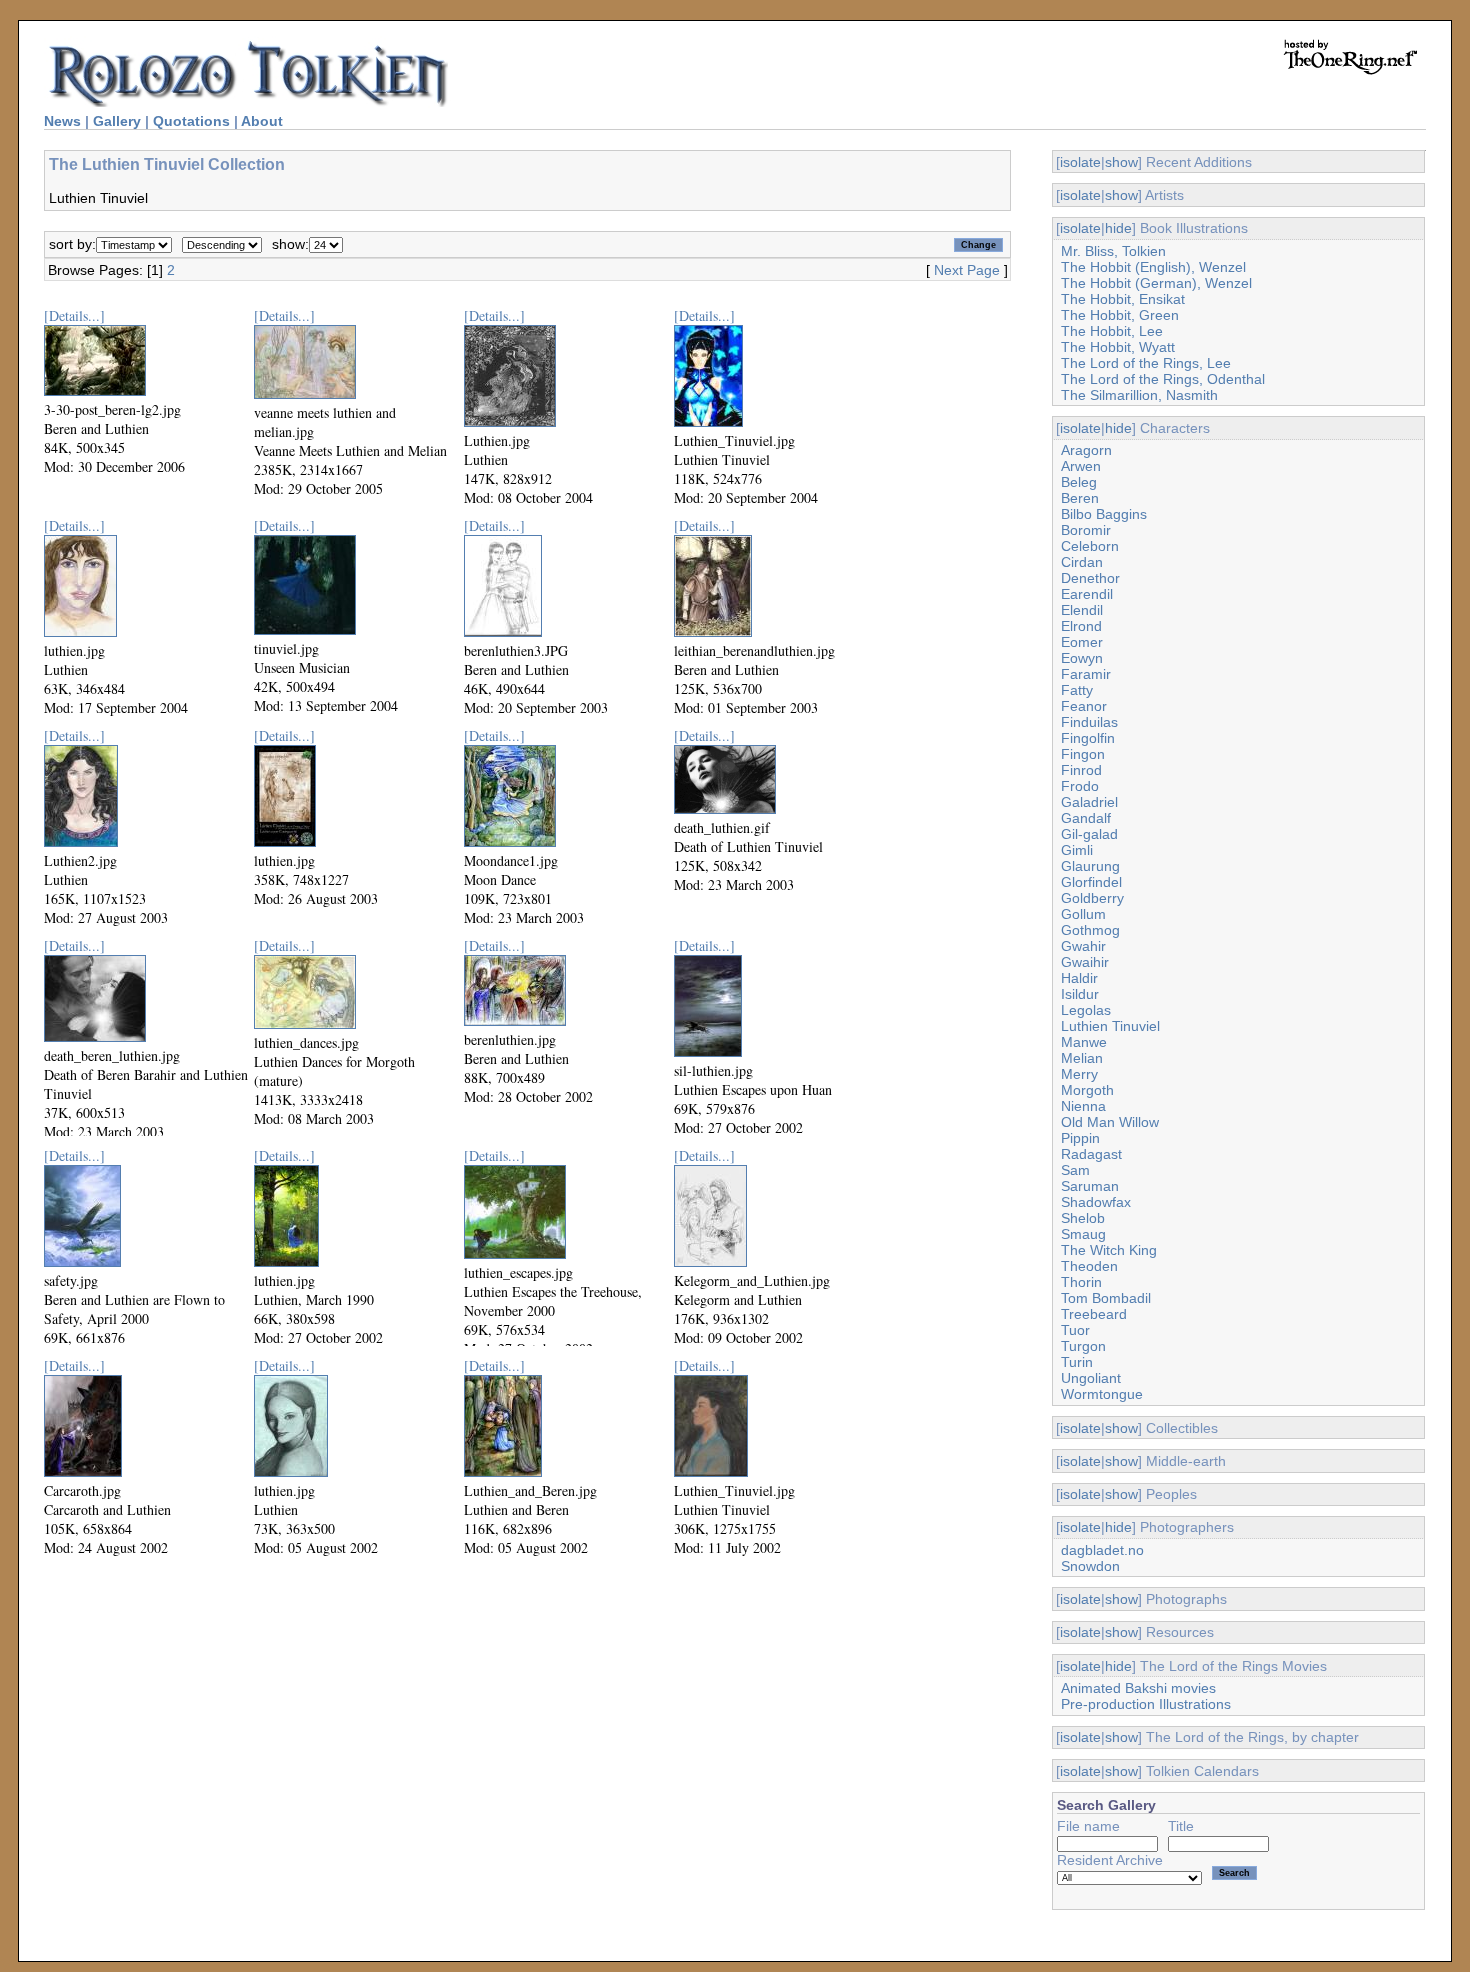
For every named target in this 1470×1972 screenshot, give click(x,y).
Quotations (191, 121)
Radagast (1091, 1154)
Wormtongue (1102, 1394)
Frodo (1080, 786)
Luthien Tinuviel (1110, 1026)
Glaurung (1090, 866)
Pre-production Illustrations (1146, 1704)
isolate (1080, 162)
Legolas (1086, 1010)
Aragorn (1086, 450)
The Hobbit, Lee (1112, 331)
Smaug (1083, 1234)
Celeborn (1090, 546)
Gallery (117, 121)
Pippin (1080, 1138)
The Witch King (1109, 1250)
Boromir (1086, 530)
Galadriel (1089, 802)
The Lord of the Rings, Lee (1146, 363)
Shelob (1083, 1218)
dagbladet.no (1102, 1550)
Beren (1080, 498)
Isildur (1080, 994)
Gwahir (1083, 946)
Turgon (1083, 1346)
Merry (1079, 1074)
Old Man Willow (1110, 1122)
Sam (1075, 1170)
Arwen (1081, 466)
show (1121, 162)
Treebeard (1094, 1314)
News (62, 121)
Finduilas (1089, 722)
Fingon (1083, 754)
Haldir (1079, 978)
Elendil (1082, 610)
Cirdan (1082, 562)
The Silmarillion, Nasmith (1139, 395)
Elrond (1081, 626)
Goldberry (1092, 898)
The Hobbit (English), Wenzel (1153, 267)
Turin (1077, 1362)
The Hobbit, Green (1120, 315)
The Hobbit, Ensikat (1123, 299)
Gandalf (1086, 818)
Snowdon (1090, 1566)
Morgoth (1087, 1090)
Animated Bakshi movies (1138, 1688)
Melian (1082, 1058)
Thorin (1081, 1282)
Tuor (1075, 1330)
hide (1118, 228)
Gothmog (1090, 930)
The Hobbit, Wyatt (1118, 347)
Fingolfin (1088, 738)
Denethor (1090, 578)
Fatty (1077, 690)
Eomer (1082, 642)
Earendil (1087, 594)
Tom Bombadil (1106, 1298)
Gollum (1083, 914)
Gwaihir (1085, 962)
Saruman (1090, 1186)
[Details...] (74, 315)
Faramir (1086, 674)
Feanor (1084, 706)
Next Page (967, 270)
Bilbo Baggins (1104, 514)
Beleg (1079, 482)
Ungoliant (1091, 1378)
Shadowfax (1096, 1202)
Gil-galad (1089, 834)
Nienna (1083, 1106)
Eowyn (1082, 658)
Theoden (1089, 1266)
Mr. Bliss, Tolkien (1113, 251)
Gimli (1077, 850)
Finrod (1081, 770)
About (262, 121)
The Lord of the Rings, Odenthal (1163, 379)
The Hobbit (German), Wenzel (1156, 283)
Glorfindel (1091, 882)
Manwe (1084, 1042)
